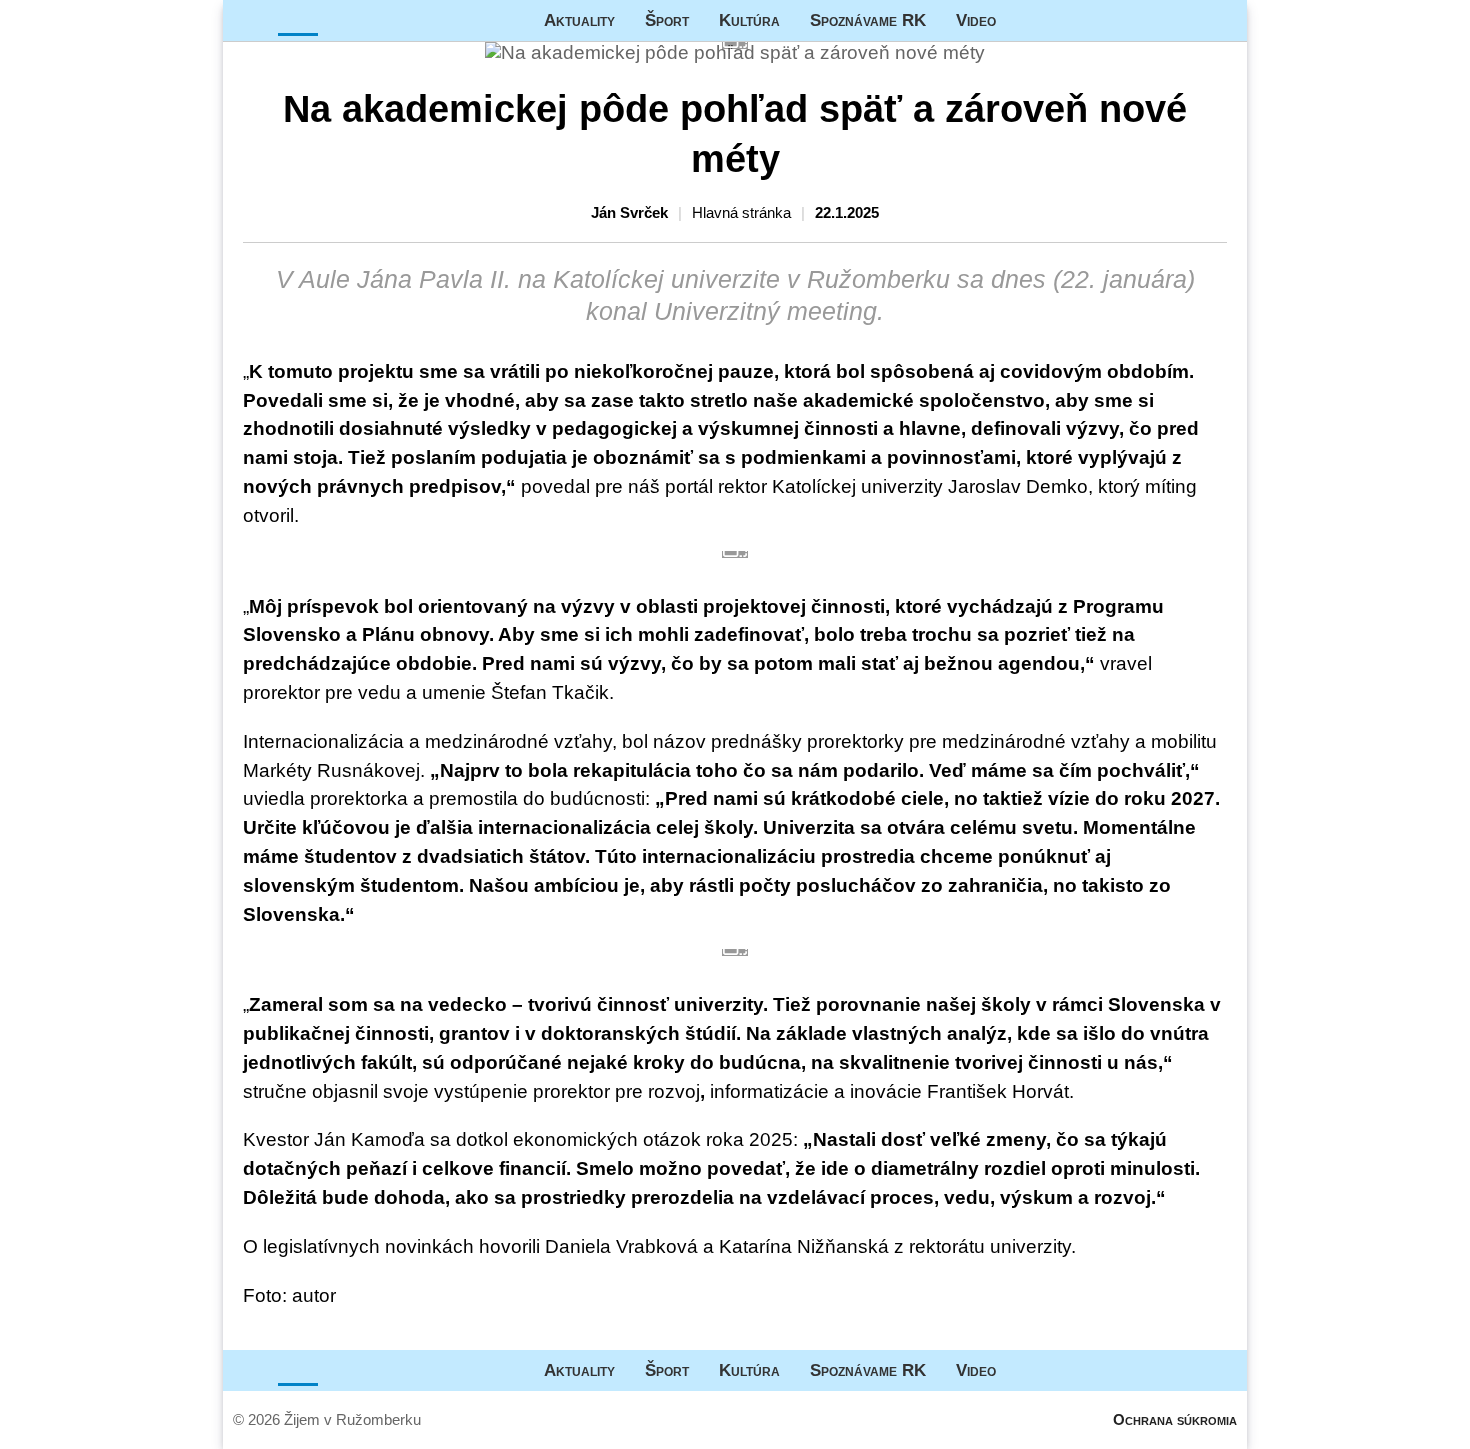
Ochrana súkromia (1175, 1419)
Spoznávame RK (868, 20)
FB (1026, 20)
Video (976, 20)
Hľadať (1222, 20)
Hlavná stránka (298, 20)
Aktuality (579, 20)
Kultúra (749, 20)
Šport (667, 20)
